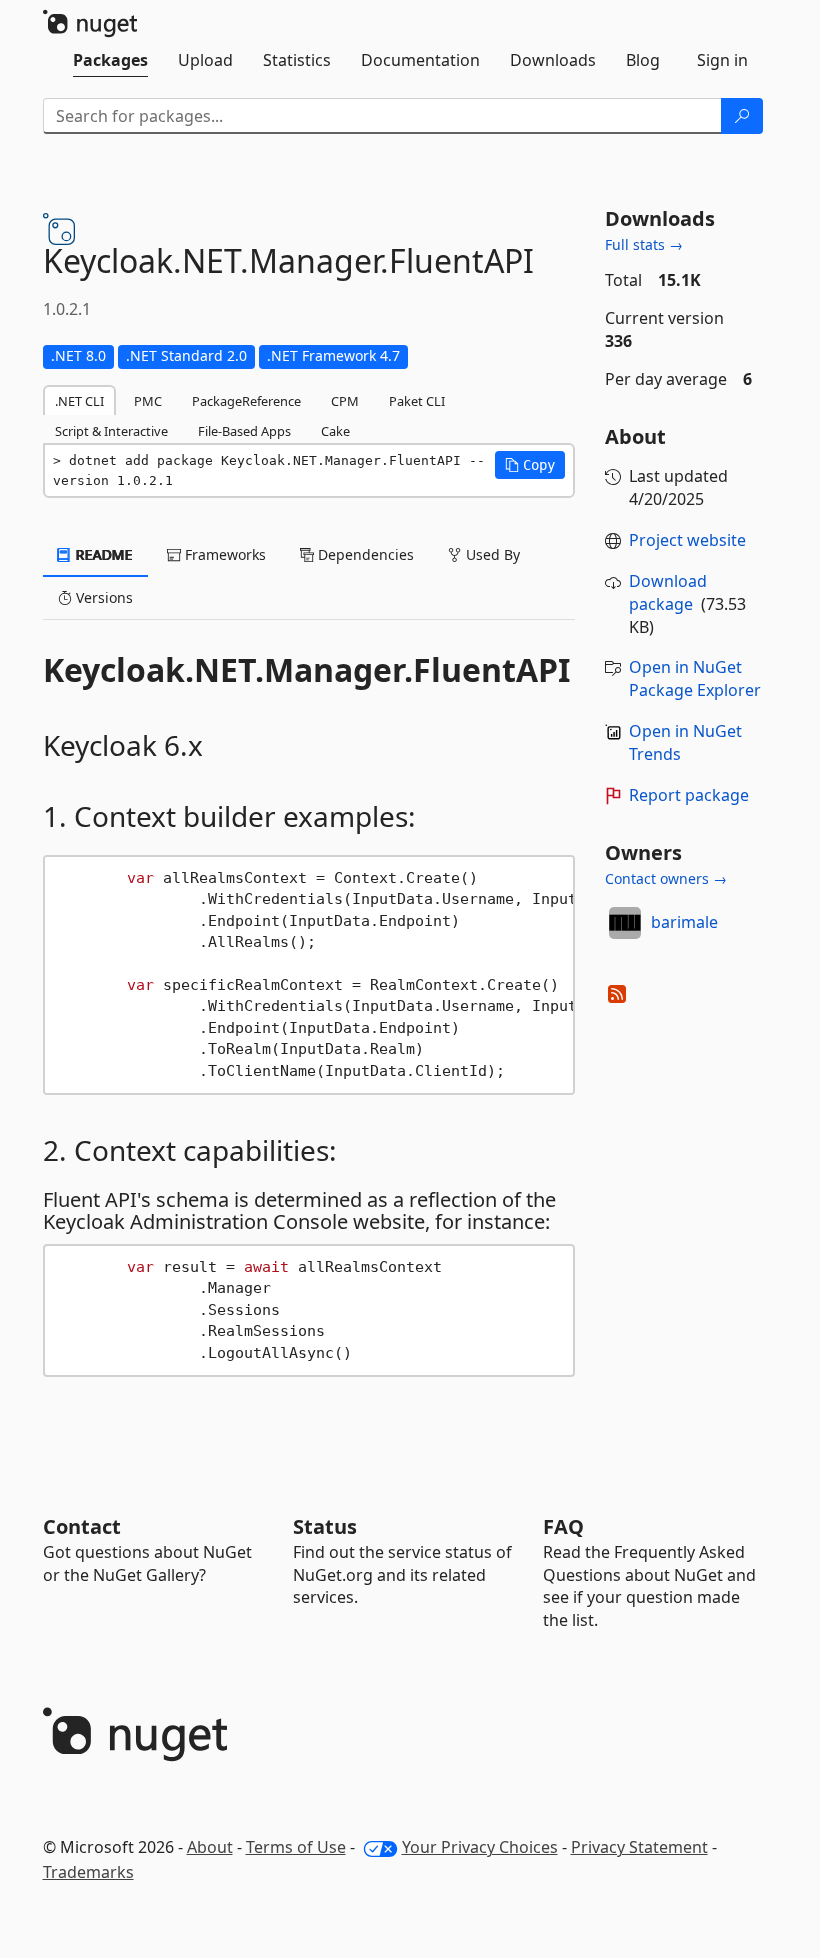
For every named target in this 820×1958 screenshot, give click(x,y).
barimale (684, 922)
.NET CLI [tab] (79, 401)
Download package (668, 592)
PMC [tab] (148, 401)
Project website (687, 540)
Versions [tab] (102, 597)
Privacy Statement (639, 1847)
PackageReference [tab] (246, 401)
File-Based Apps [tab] (244, 431)
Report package (689, 795)
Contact (82, 1526)
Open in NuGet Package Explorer (695, 678)
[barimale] (625, 923)
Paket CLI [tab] (417, 401)
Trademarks (88, 1872)
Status (325, 1526)
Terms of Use (296, 1847)
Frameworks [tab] (223, 554)
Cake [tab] (335, 431)
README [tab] (102, 554)
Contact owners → (666, 878)
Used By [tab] (491, 554)
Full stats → (644, 244)
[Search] (742, 116)
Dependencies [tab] (364, 554)
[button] (530, 465)
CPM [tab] (345, 401)
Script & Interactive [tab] (111, 431)
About (210, 1847)
